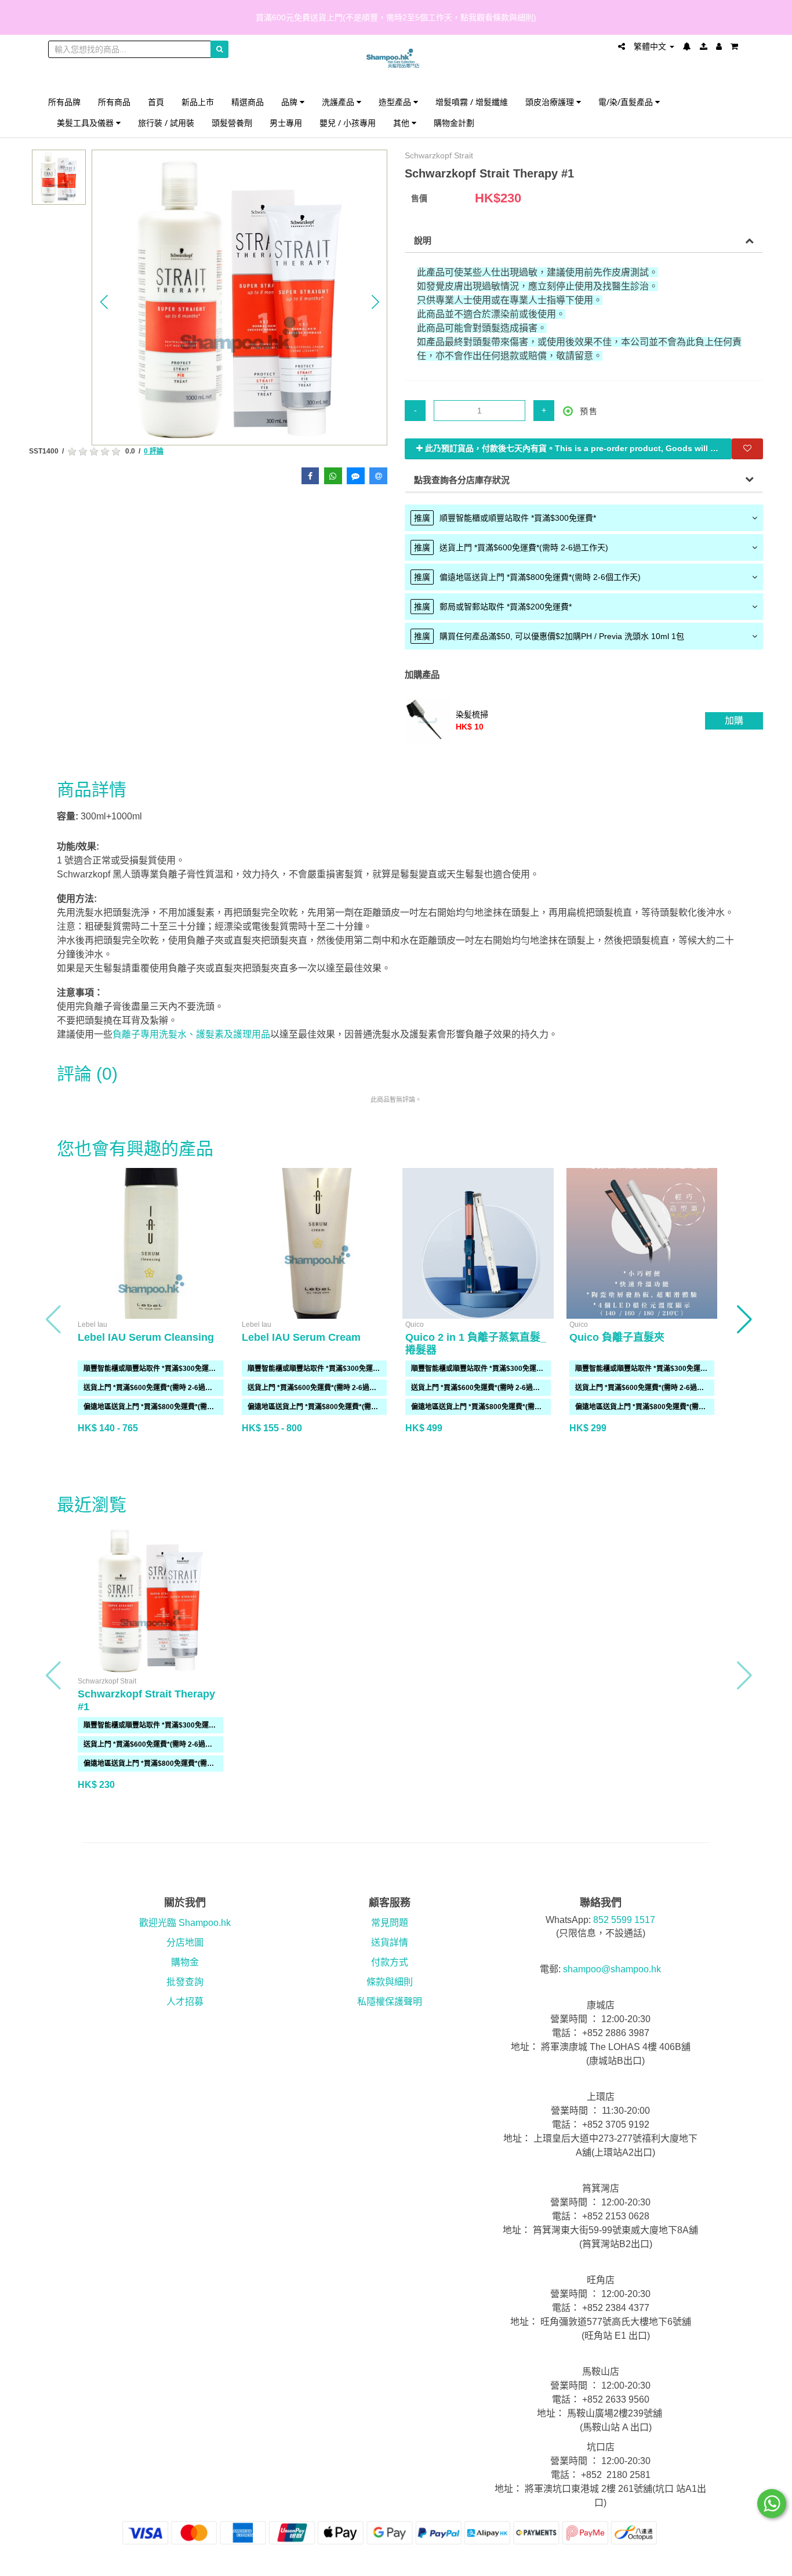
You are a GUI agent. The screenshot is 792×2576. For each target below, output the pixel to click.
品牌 (290, 102)
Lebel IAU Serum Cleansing (146, 1337)
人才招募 (185, 2002)
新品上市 (198, 102)
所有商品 (114, 102)
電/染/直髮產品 (627, 102)
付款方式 (390, 1962)
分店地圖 (185, 1942)
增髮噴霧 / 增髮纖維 (472, 102)
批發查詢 (185, 1982)
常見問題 (390, 1923)
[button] (104, 302)
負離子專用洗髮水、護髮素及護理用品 (191, 1034)
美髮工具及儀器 (86, 123)
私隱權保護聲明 (390, 2002)
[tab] (584, 518)
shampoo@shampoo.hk (612, 1969)
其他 (402, 123)
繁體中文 (651, 46)
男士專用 (286, 123)
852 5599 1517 (624, 1920)
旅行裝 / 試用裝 (166, 123)
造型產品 (396, 102)
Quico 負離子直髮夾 (617, 1337)
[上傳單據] (704, 46)
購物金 (185, 1962)
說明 (423, 240)
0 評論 (154, 451)
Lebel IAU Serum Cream (301, 1337)
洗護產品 (339, 102)
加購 (734, 721)
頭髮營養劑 (232, 123)
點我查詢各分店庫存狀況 (462, 480)
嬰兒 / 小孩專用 (348, 123)
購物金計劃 (454, 123)
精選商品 (248, 102)
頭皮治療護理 (551, 102)
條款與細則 (390, 1982)
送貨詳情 (390, 1942)
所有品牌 (64, 102)
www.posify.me (711, 2562)
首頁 (156, 102)
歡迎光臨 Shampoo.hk (185, 1923)
